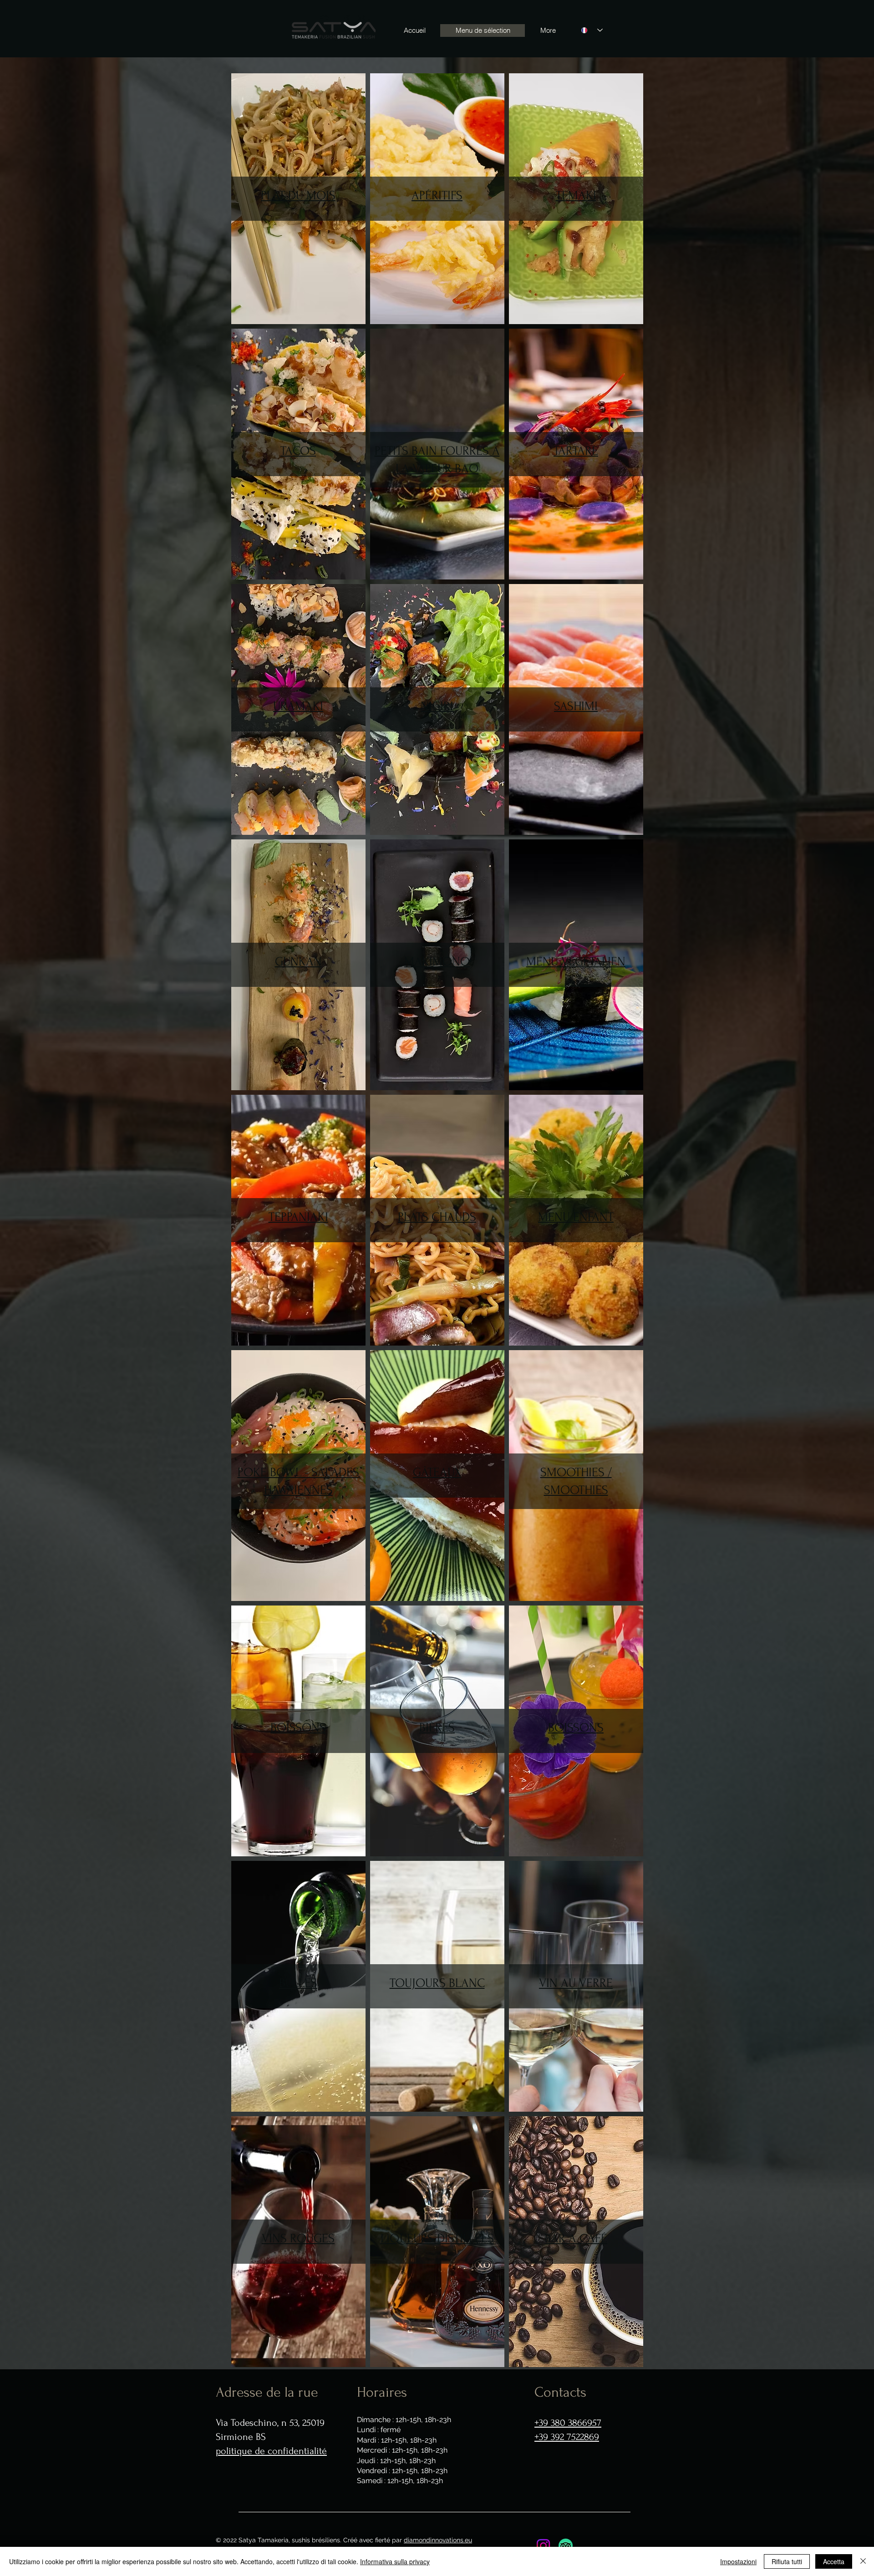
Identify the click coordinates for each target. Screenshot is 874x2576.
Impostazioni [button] (738, 2561)
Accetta (834, 2561)
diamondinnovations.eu (438, 2540)
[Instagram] (543, 2546)
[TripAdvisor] (566, 2546)
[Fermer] (863, 2561)
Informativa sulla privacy (395, 2561)
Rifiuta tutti (787, 2561)
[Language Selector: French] (592, 30)
